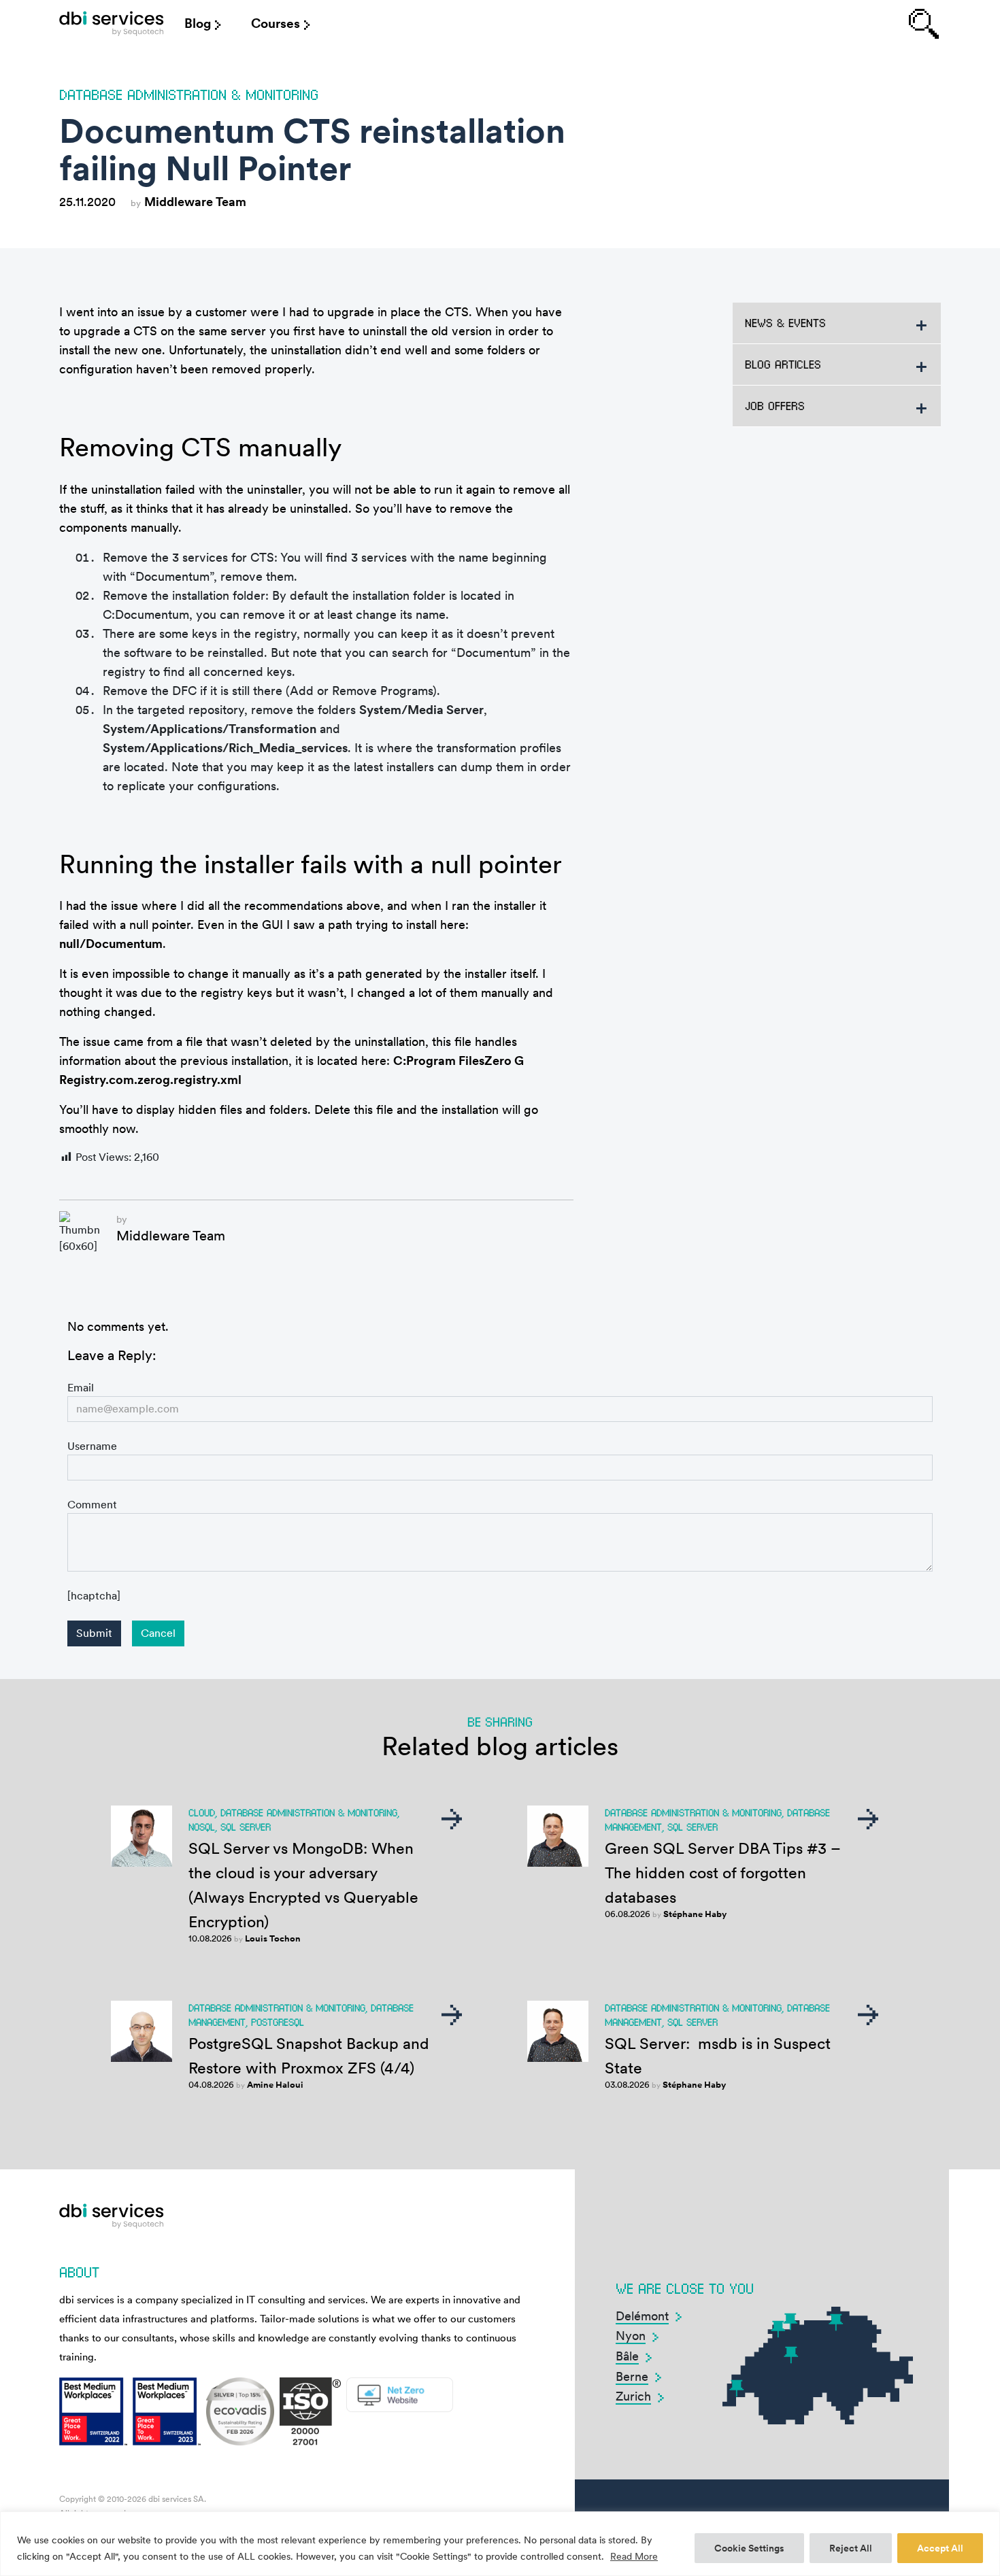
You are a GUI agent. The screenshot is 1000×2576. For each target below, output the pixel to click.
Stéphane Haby (695, 1914)
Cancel (158, 1633)
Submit (94, 1633)
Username (92, 1446)
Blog (198, 23)
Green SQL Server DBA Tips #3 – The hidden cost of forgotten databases (723, 1873)
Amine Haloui (275, 2085)
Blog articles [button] (783, 364)
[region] (500, 2544)
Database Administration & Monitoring (189, 94)
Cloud (202, 1812)
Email (81, 1388)
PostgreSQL (278, 2022)
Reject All (851, 2548)
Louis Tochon (273, 1938)
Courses (276, 23)
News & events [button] (785, 323)
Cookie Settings (749, 2548)
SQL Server (246, 1827)
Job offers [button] (775, 406)
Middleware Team (195, 202)
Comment (92, 1505)
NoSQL (202, 1827)
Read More (634, 2556)
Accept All (940, 2548)
